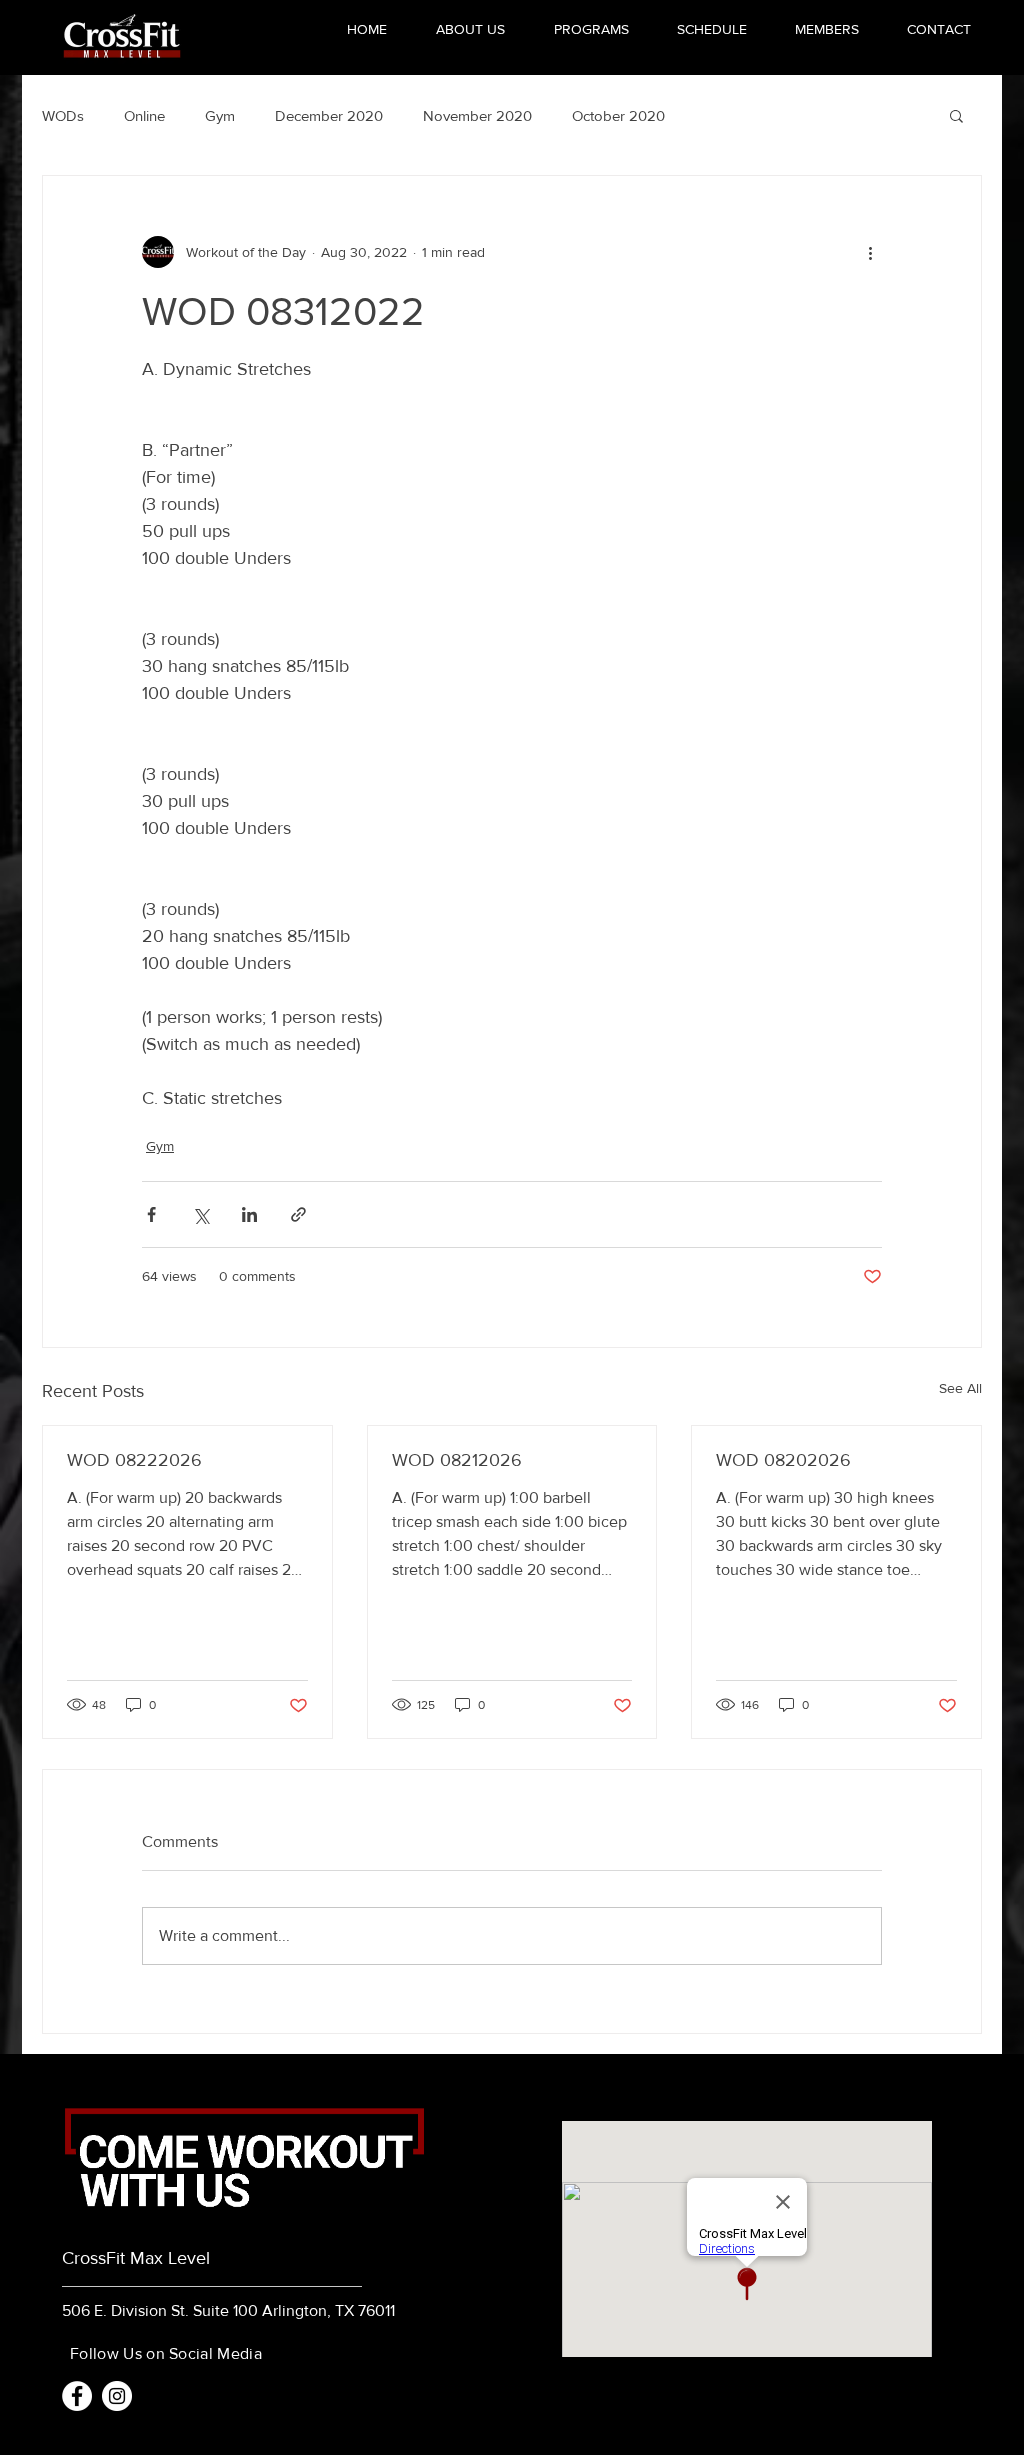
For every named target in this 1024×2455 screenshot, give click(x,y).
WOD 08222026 (134, 1460)
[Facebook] (77, 2396)
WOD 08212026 (457, 1460)
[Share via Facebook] (151, 1214)
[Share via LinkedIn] (249, 1214)
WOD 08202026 (783, 1460)
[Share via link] (298, 1214)
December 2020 (329, 115)
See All (960, 1388)
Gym (220, 115)
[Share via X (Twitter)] (200, 1214)
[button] (956, 115)
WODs (63, 115)
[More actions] (870, 252)
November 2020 (477, 115)
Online (144, 115)
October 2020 (618, 115)
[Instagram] (117, 2396)
